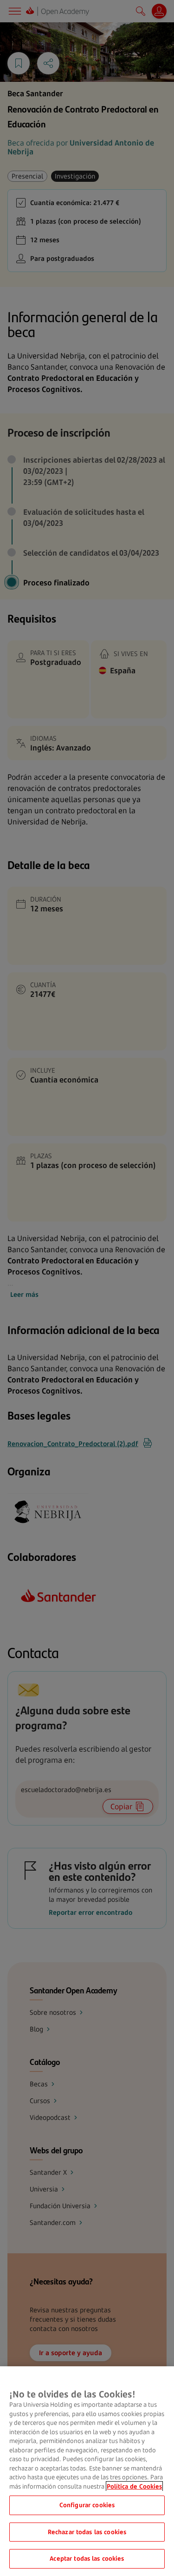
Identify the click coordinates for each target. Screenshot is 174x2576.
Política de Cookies (134, 2486)
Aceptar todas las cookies (87, 2558)
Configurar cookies (87, 2505)
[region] (87, 2471)
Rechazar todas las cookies (87, 2532)
